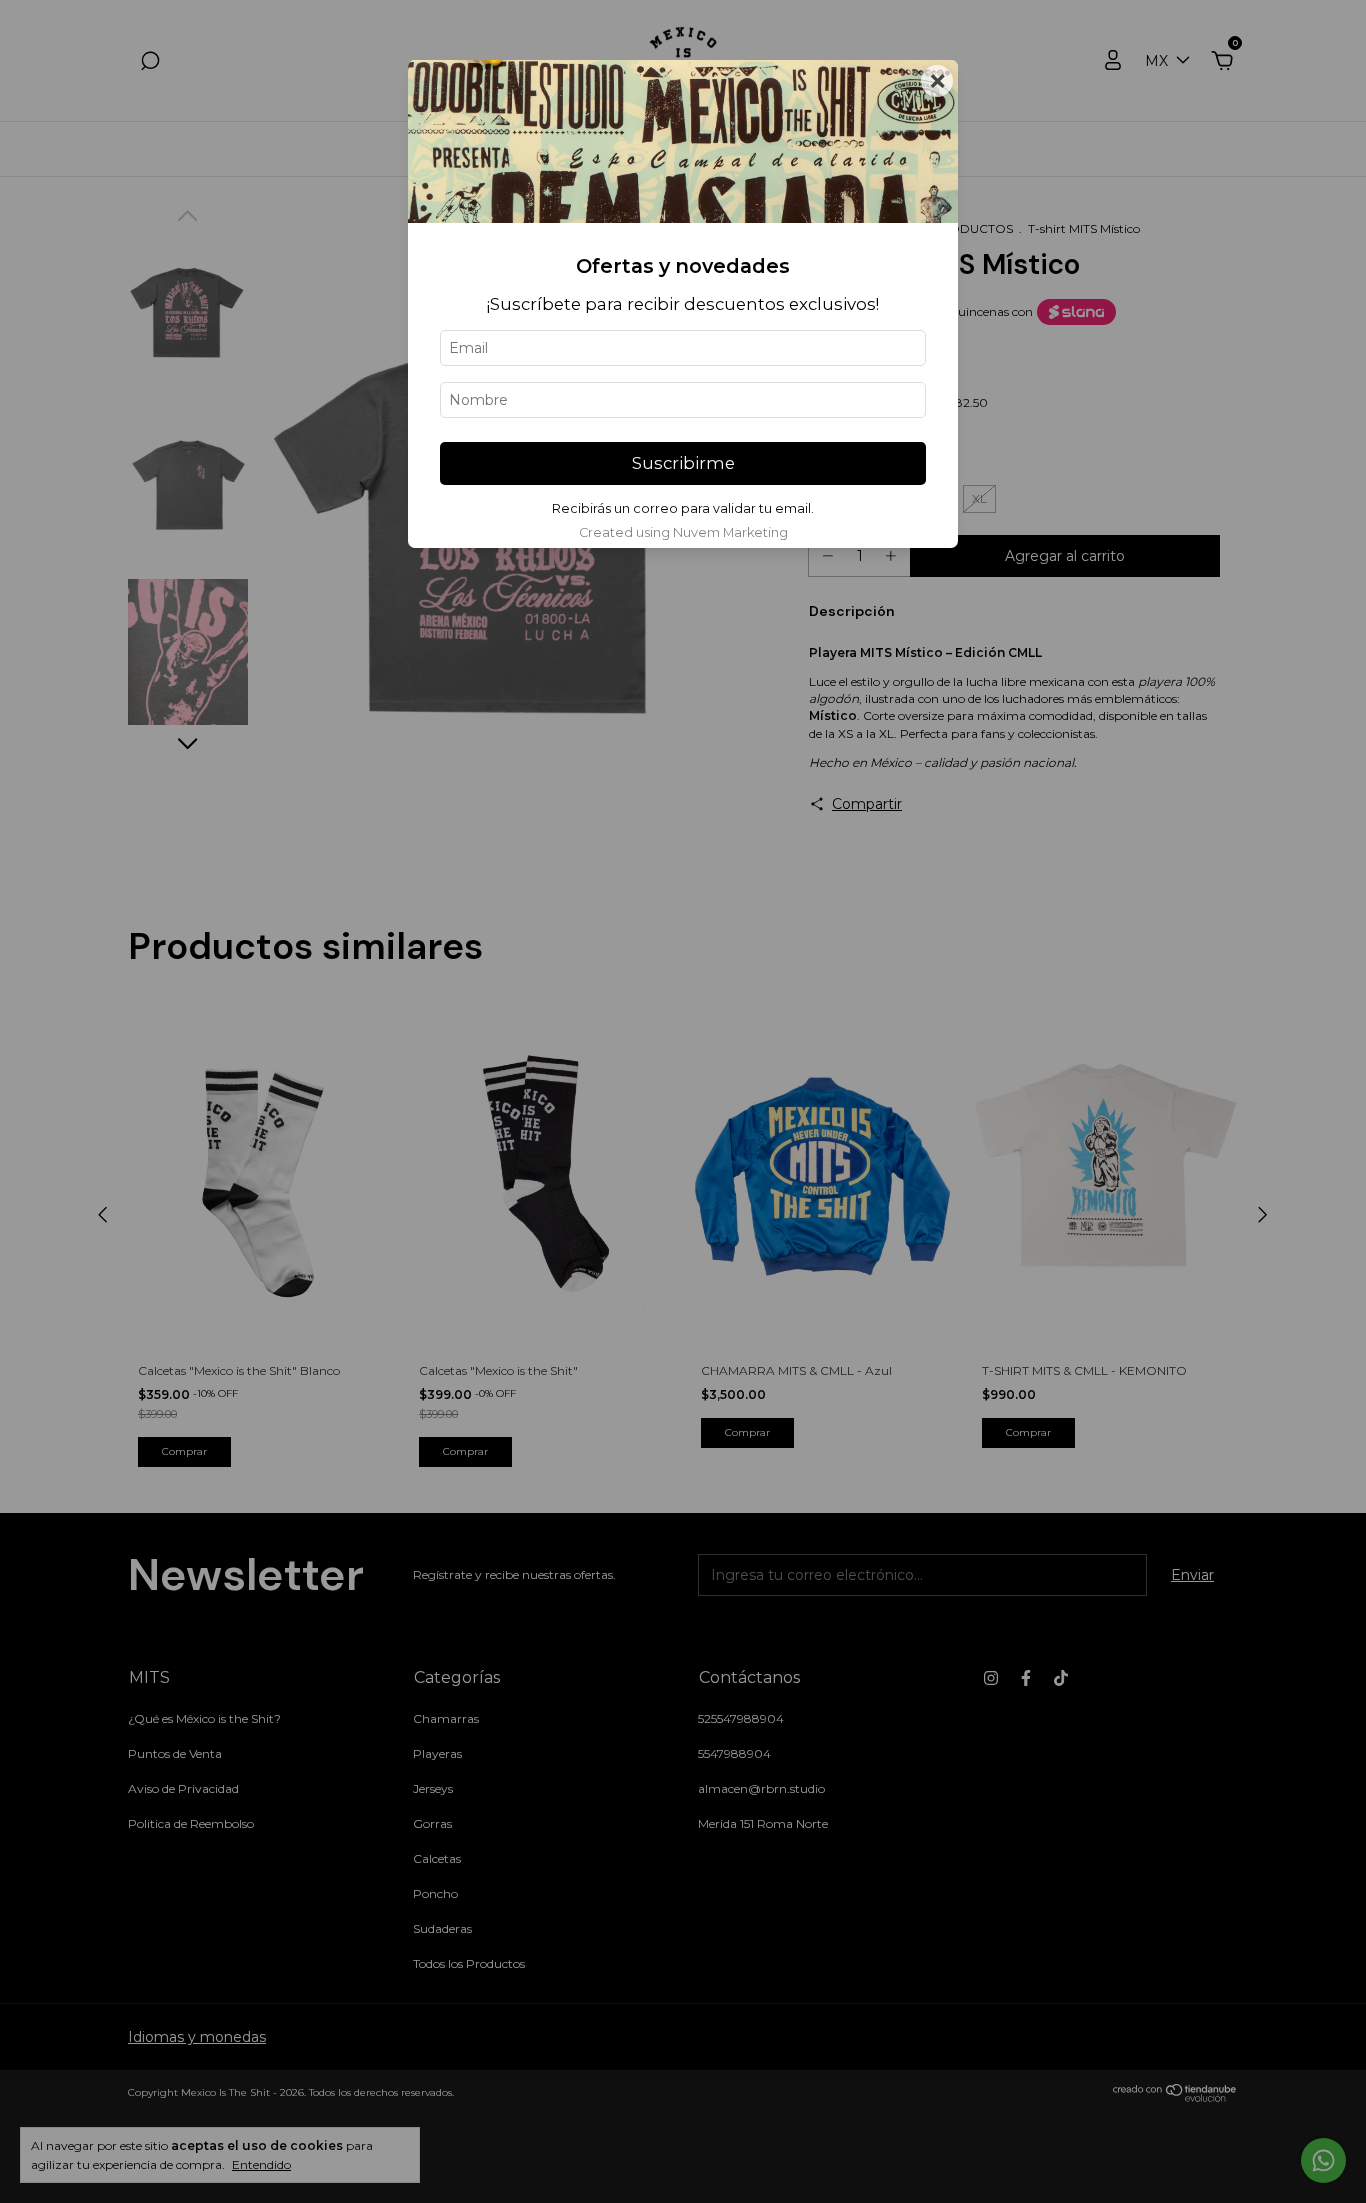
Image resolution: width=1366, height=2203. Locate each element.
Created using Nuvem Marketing (683, 532)
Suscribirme (683, 463)
